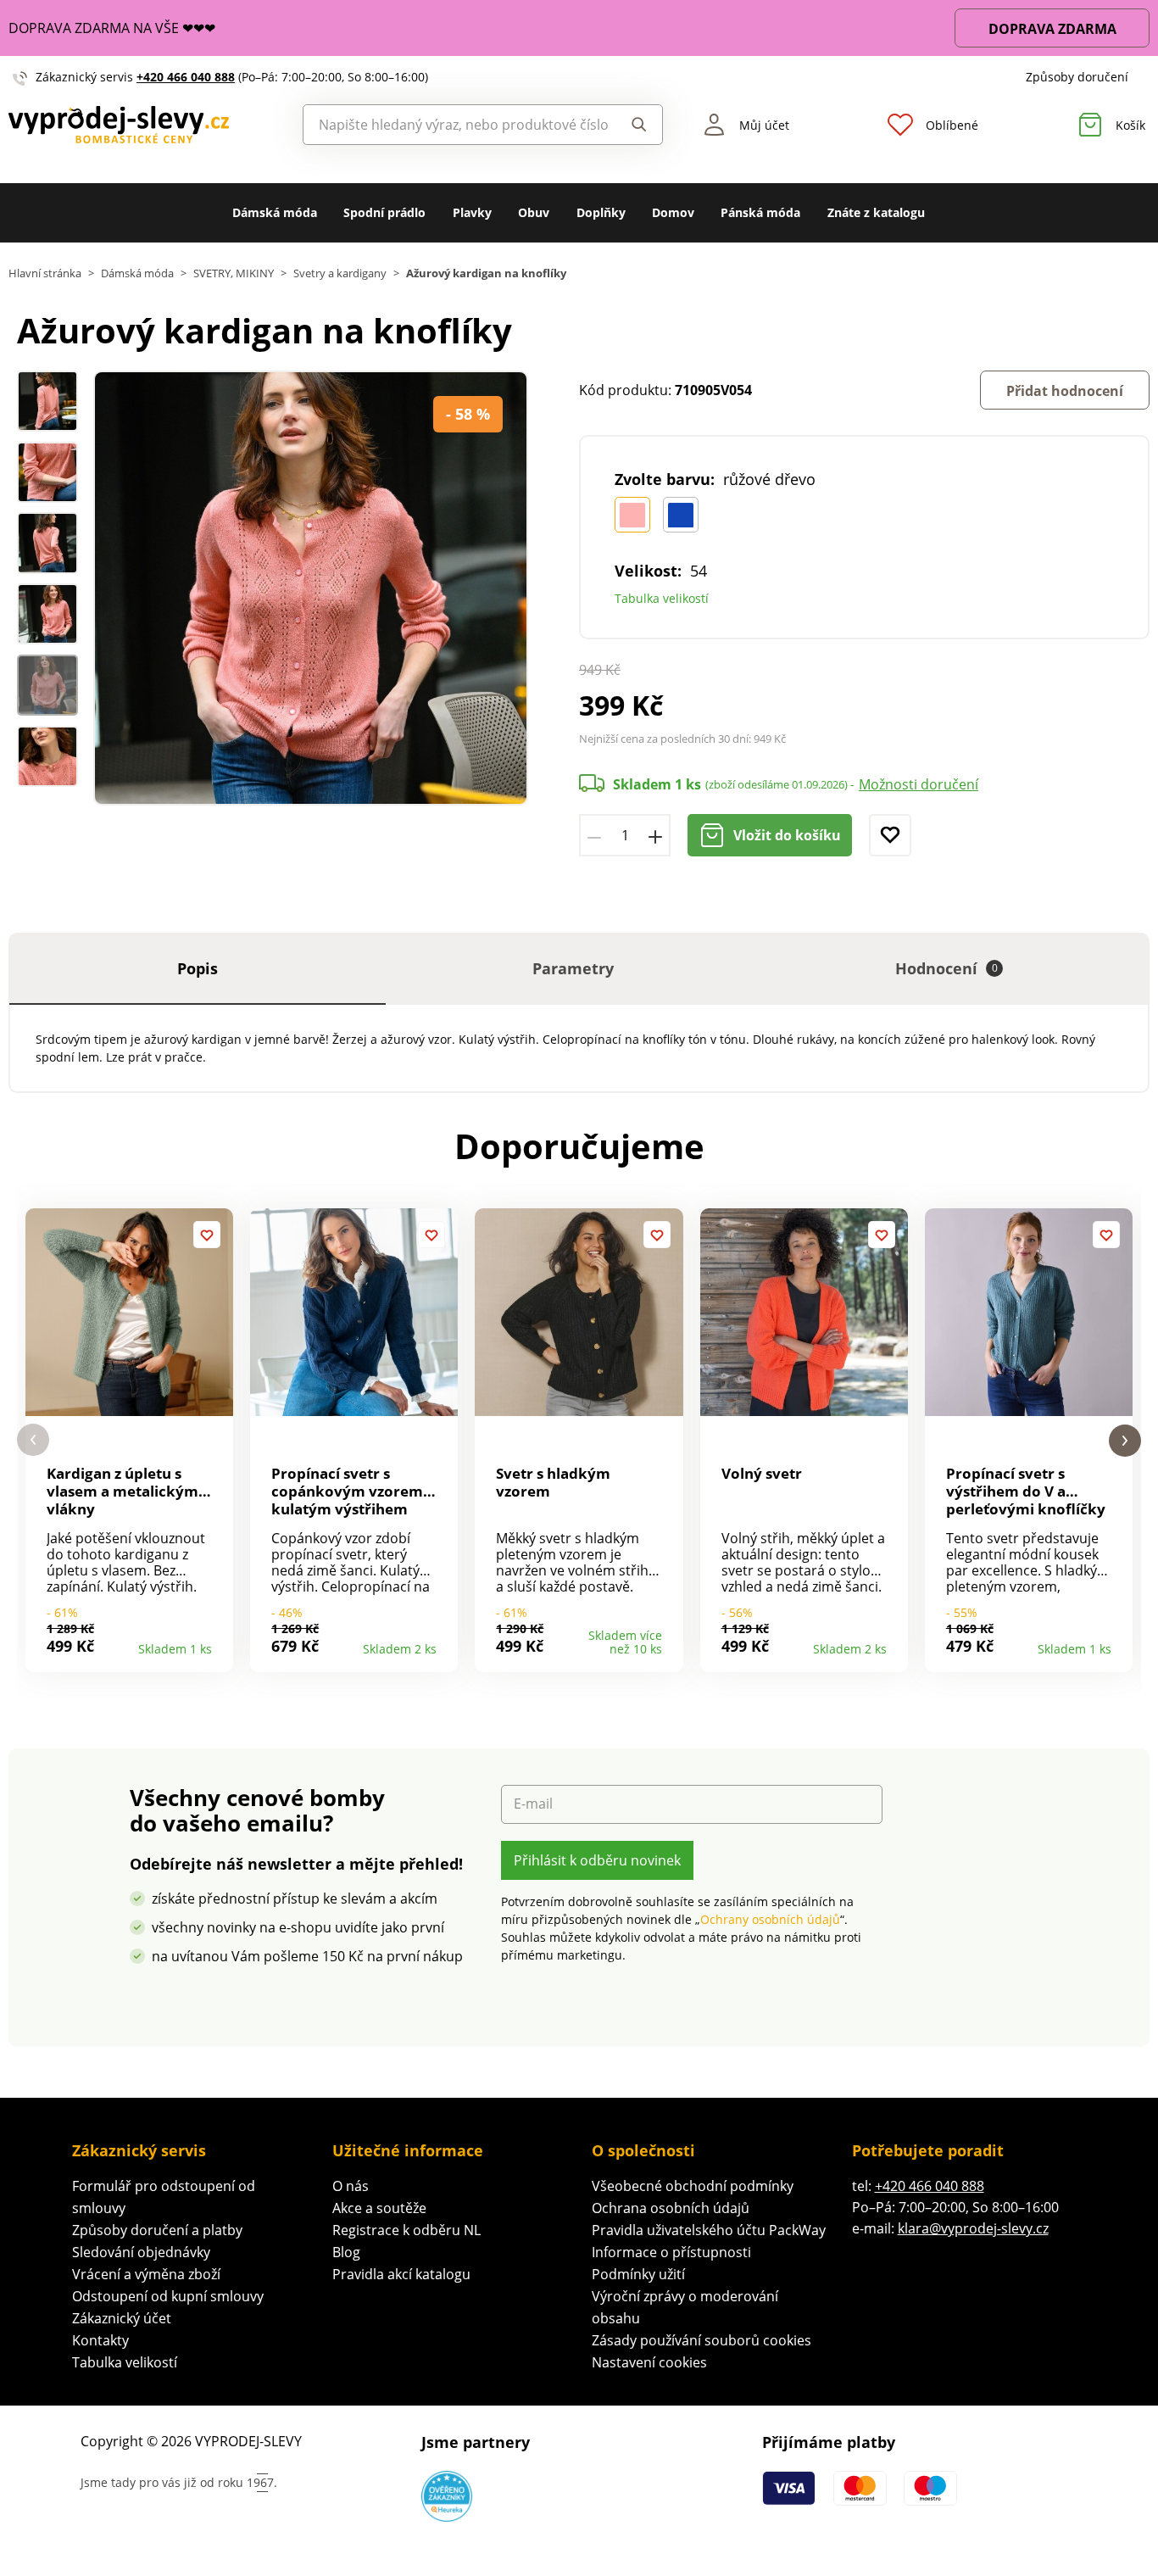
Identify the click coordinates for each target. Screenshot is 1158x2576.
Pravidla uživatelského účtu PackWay (709, 2230)
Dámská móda (275, 212)
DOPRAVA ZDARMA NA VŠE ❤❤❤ (112, 28)
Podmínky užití (638, 2274)
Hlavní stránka (45, 273)
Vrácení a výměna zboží (146, 2274)
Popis (198, 968)
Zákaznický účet (122, 2318)
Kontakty (100, 2340)
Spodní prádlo (384, 212)
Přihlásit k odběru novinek (597, 1860)
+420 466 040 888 (186, 77)
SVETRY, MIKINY (234, 273)
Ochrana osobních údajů (671, 2208)
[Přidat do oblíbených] (890, 835)
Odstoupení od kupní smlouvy (168, 2296)
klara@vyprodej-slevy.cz (973, 2228)
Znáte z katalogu (876, 212)
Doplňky (601, 212)
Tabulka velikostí (662, 598)
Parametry (573, 968)
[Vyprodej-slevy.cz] (145, 124)
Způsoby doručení (1077, 77)
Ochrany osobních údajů (770, 1919)
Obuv (534, 212)
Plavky (472, 212)
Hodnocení (946, 968)
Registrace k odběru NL (406, 2230)
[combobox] (456, 125)
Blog (346, 2252)
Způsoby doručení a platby (157, 2230)
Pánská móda (760, 212)
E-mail (533, 1804)
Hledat (635, 125)
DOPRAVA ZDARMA (1052, 29)
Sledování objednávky (141, 2252)
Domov (673, 212)
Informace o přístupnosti (671, 2252)
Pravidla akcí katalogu (401, 2274)
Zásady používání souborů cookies (701, 2340)
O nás (351, 2186)
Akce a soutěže (379, 2208)
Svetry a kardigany (340, 273)
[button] (33, 1440)
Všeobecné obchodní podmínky (693, 2186)
